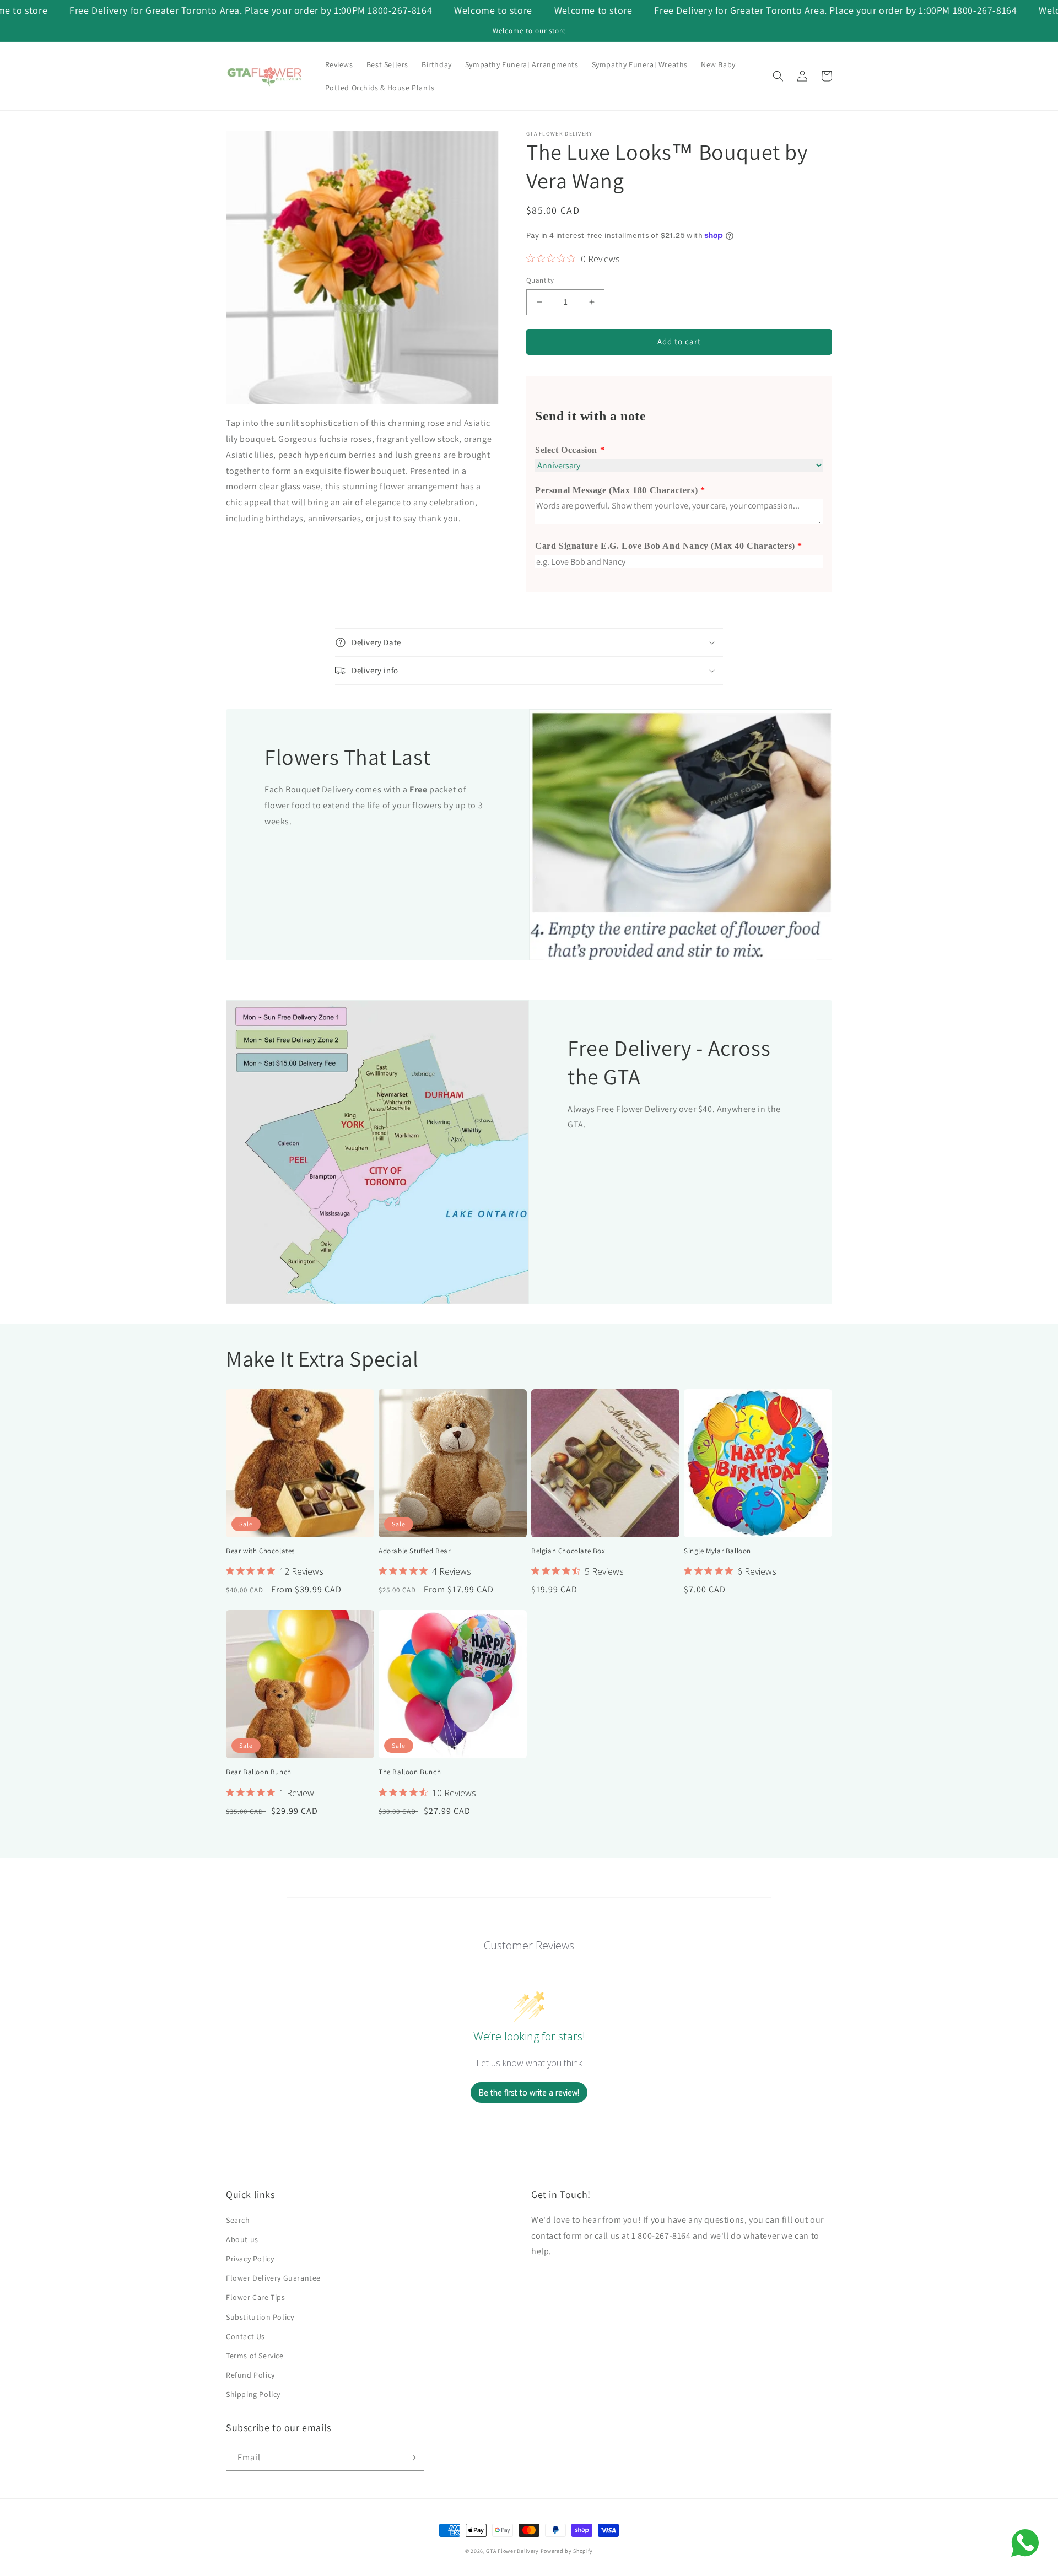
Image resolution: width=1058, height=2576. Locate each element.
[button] (778, 76)
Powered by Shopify (567, 2551)
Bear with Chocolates (260, 1551)
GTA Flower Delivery (512, 2551)
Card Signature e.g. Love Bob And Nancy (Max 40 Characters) (665, 546)
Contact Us (245, 2336)
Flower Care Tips (256, 2297)
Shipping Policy (253, 2394)
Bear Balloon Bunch (259, 1772)
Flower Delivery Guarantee (273, 2278)
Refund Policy (250, 2375)
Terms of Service (255, 2356)
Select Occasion (566, 450)
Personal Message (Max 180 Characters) (616, 490)
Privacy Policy (250, 2259)
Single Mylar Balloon (717, 1551)
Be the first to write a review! (529, 2092)
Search (238, 2220)
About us (242, 2239)
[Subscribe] (412, 2458)
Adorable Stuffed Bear (415, 1551)
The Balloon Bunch (410, 1772)
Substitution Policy (260, 2317)
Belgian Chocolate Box (568, 1551)
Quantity (540, 280)
